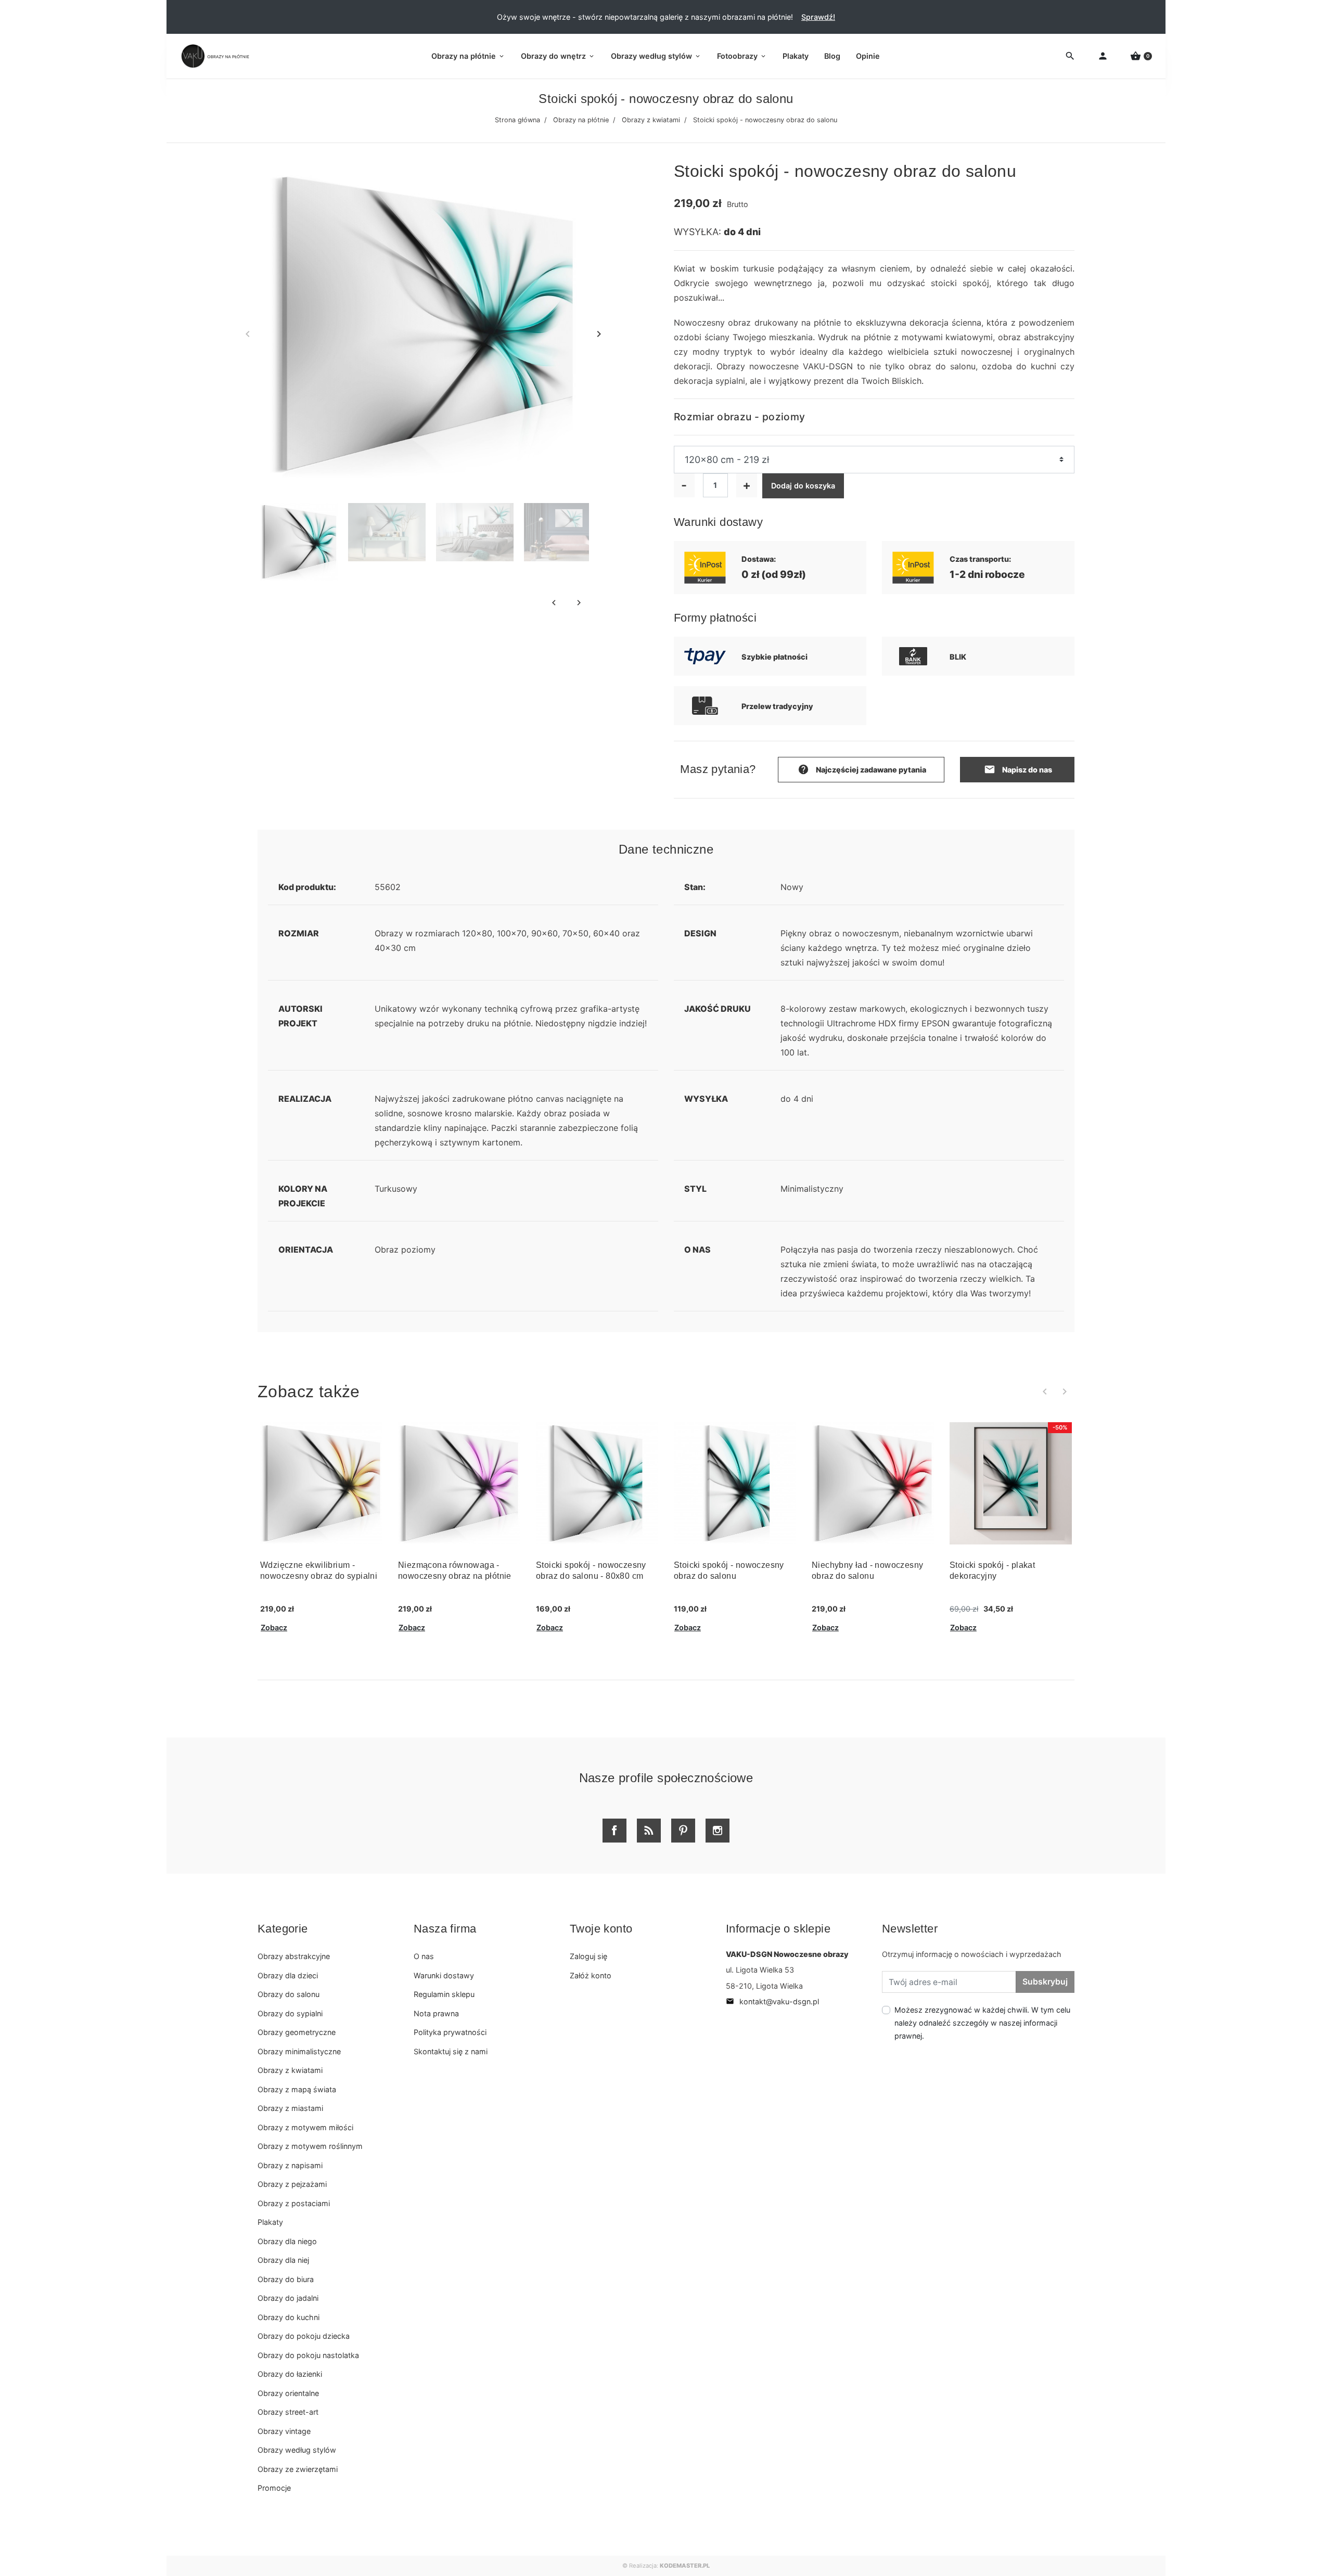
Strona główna (517, 120)
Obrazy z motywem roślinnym (310, 2146)
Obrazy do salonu (289, 1994)
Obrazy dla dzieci (288, 1975)
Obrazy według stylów (297, 2450)
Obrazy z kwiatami (651, 120)
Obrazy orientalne (288, 2393)
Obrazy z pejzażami (292, 2184)
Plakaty (270, 2222)
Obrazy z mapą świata (297, 2089)
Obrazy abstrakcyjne (294, 1956)
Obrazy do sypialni (290, 2013)
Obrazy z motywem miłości (305, 2127)
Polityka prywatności (450, 2032)
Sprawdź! (818, 17)
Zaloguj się (588, 1956)
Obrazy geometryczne (297, 2032)
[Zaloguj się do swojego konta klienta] (1103, 56)
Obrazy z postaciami (294, 2203)
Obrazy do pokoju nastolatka (308, 2355)
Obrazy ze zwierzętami (298, 2469)
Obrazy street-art (288, 2412)
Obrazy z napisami (290, 2165)
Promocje (274, 2488)
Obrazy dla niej (283, 2260)
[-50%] (1011, 1482)
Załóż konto (591, 1975)
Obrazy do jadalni (288, 2298)
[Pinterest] (683, 1831)
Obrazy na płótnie (581, 120)
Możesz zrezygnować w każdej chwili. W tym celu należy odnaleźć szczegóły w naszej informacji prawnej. (982, 2023)
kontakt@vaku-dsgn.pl (772, 2001)
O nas (424, 1956)
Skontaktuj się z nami (451, 2051)
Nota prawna (436, 2013)
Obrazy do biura (286, 2279)
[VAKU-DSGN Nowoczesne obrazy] (213, 56)
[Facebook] (614, 1831)
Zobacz (274, 1627)
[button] (1141, 56)
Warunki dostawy (444, 1975)
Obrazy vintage (284, 2431)
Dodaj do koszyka (803, 486)
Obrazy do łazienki (290, 2374)
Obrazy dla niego (287, 2241)
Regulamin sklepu (444, 1994)
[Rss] (649, 1831)
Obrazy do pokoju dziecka (304, 2336)
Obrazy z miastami (290, 2108)
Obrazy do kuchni (289, 2317)
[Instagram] (718, 1831)
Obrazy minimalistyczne (299, 2051)
